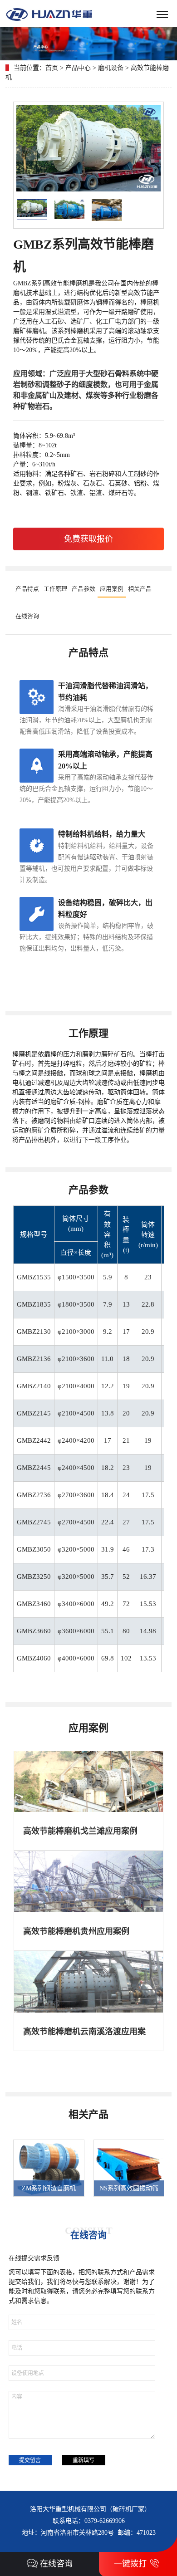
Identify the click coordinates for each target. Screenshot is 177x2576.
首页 (52, 68)
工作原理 (55, 589)
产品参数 (84, 589)
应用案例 (112, 589)
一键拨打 (130, 2564)
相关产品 (140, 589)
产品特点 (27, 589)
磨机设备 (111, 68)
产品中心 (78, 68)
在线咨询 (27, 616)
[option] (44, 2168)
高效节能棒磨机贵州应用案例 (76, 1931)
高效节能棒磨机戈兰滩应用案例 (80, 1831)
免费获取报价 (88, 539)
